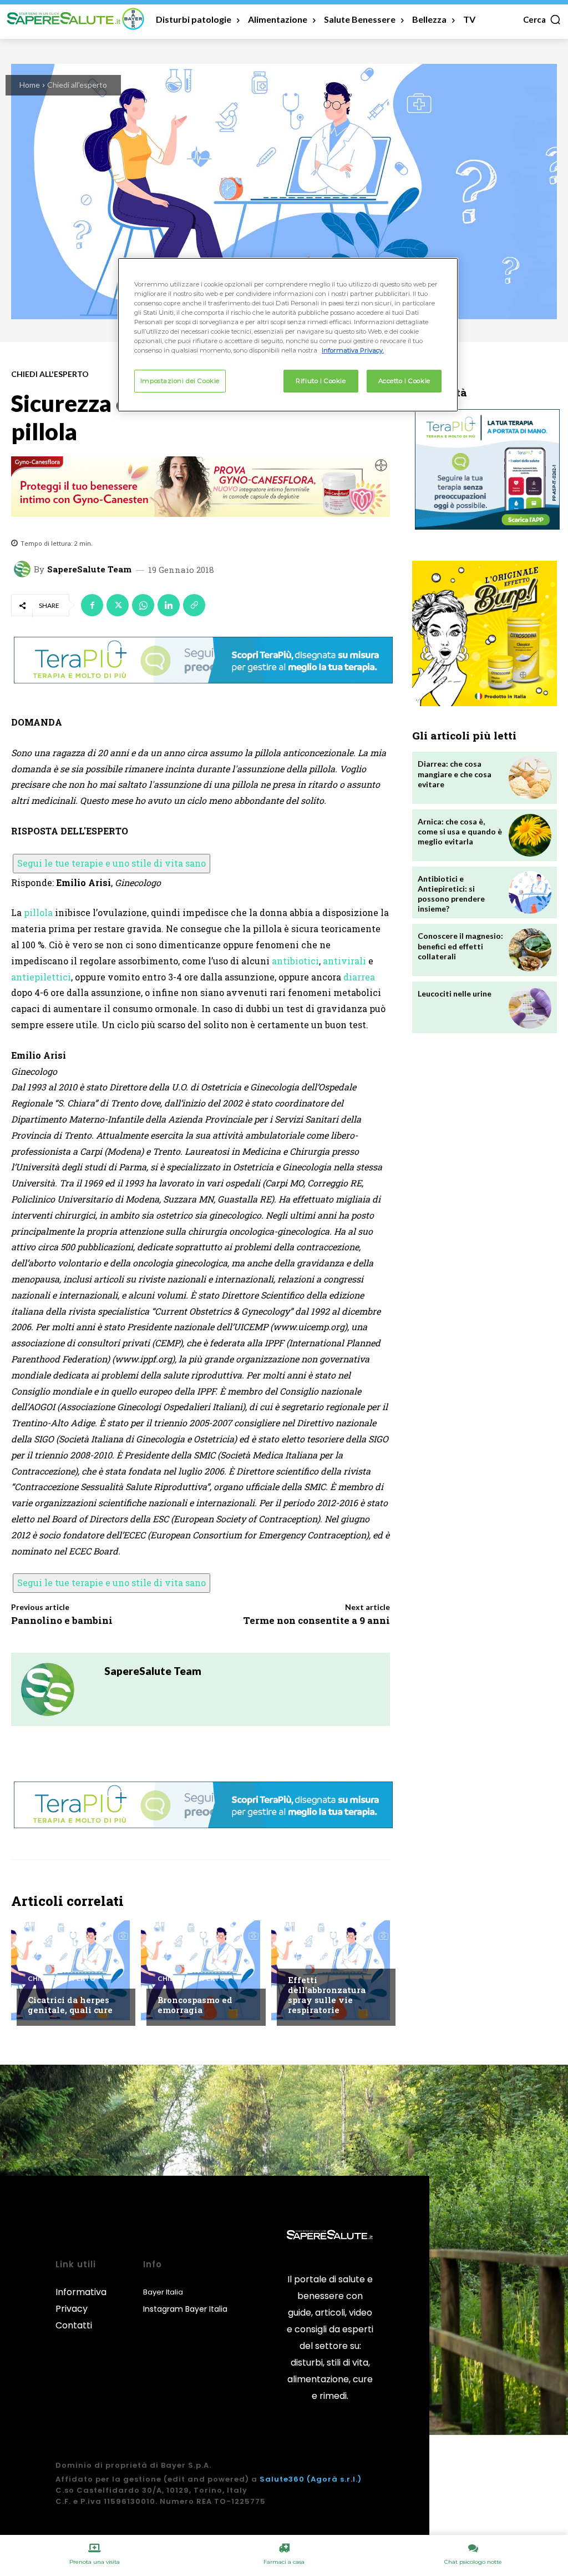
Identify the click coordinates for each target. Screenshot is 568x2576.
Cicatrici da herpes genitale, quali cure (70, 2005)
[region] (288, 335)
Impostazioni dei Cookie (180, 381)
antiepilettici (41, 977)
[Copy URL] (194, 605)
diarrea (359, 977)
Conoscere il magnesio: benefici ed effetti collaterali (460, 946)
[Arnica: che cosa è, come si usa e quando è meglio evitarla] (530, 835)
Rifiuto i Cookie (321, 381)
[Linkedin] (169, 605)
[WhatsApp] (143, 605)
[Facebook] (92, 605)
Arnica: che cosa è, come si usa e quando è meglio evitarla (460, 831)
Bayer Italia (163, 2292)
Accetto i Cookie (404, 381)
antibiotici (295, 961)
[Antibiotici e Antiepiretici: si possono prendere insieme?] (530, 892)
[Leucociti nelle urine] (530, 1007)
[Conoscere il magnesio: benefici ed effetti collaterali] (530, 950)
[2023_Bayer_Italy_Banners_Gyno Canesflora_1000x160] (201, 487)
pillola (38, 912)
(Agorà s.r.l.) (334, 2479)
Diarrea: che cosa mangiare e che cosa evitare (455, 774)
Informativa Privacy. (353, 350)
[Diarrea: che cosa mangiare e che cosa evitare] (530, 778)
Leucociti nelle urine (455, 993)
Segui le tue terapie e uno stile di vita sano (111, 863)
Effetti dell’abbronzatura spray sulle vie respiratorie (327, 1995)
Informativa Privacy (81, 2300)
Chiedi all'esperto (77, 85)
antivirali (344, 961)
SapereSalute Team (89, 569)
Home (30, 85)
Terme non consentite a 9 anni (316, 1620)
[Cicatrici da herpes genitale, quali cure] (70, 1970)
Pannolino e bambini (62, 1620)
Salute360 (282, 2479)
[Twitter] (118, 605)
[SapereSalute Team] (24, 569)
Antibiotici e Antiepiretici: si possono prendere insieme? (451, 894)
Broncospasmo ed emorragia (195, 2005)
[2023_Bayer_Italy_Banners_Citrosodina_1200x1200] (485, 633)
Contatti (74, 2325)
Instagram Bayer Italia (185, 2309)
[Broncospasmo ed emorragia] (200, 1970)
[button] (542, 19)
